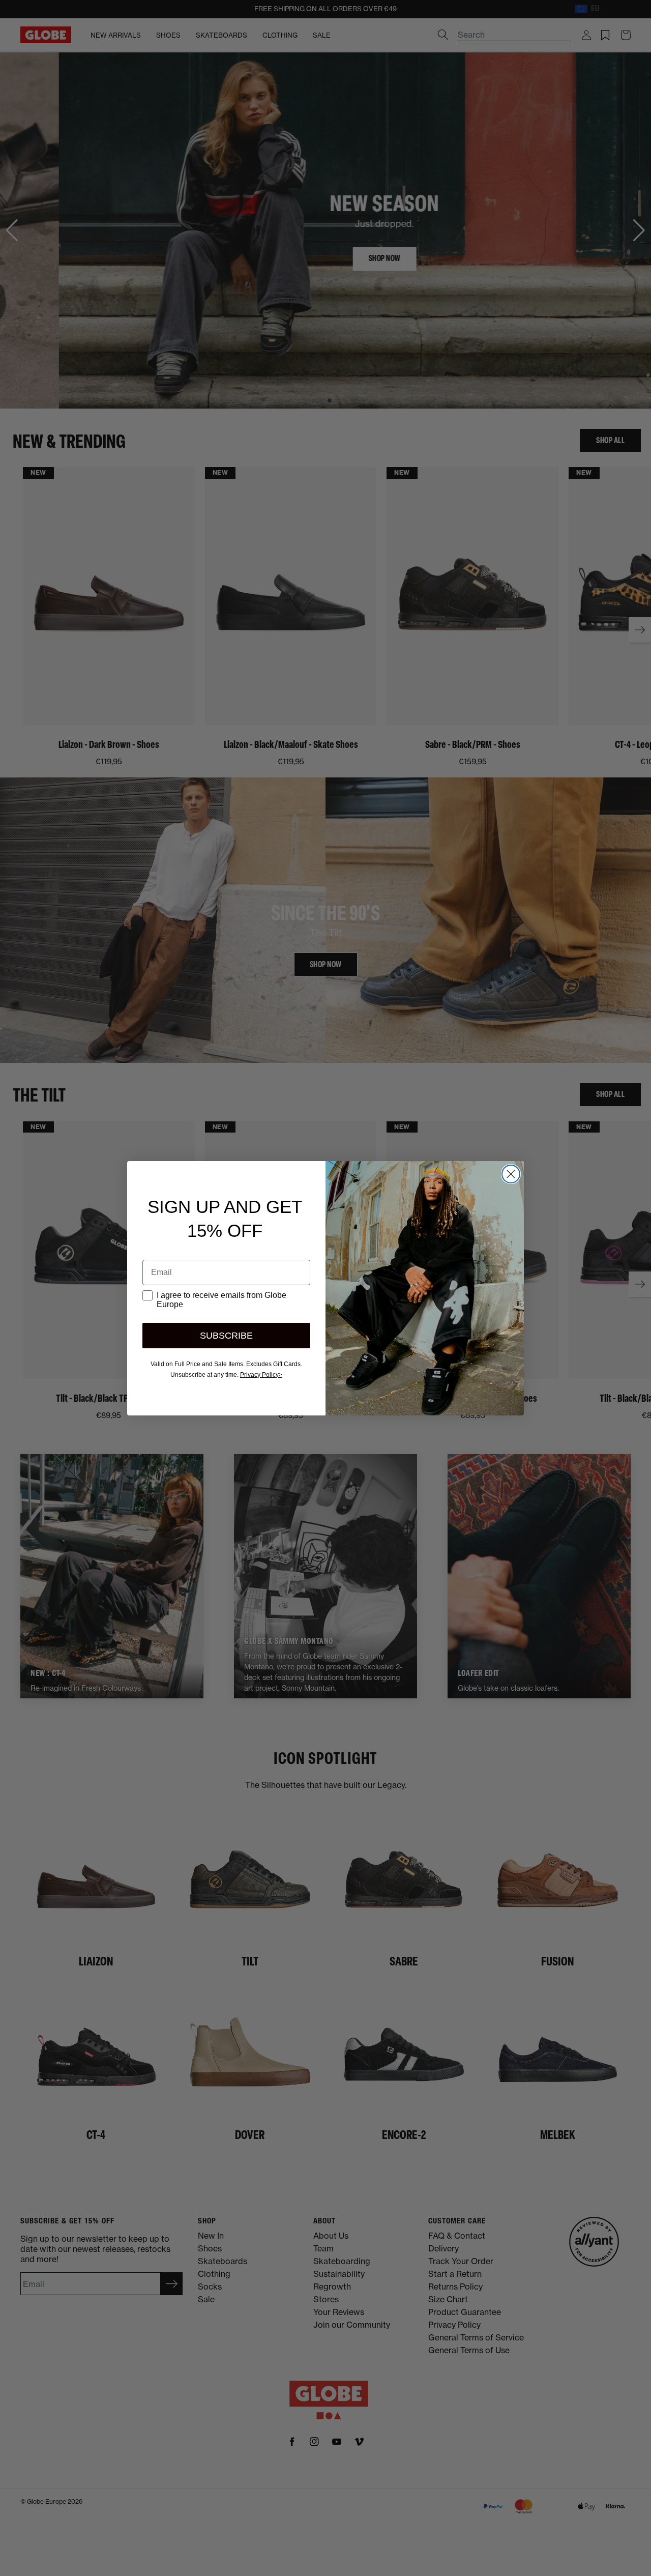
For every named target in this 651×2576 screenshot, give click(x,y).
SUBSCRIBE (226, 1336)
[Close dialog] (511, 1174)
